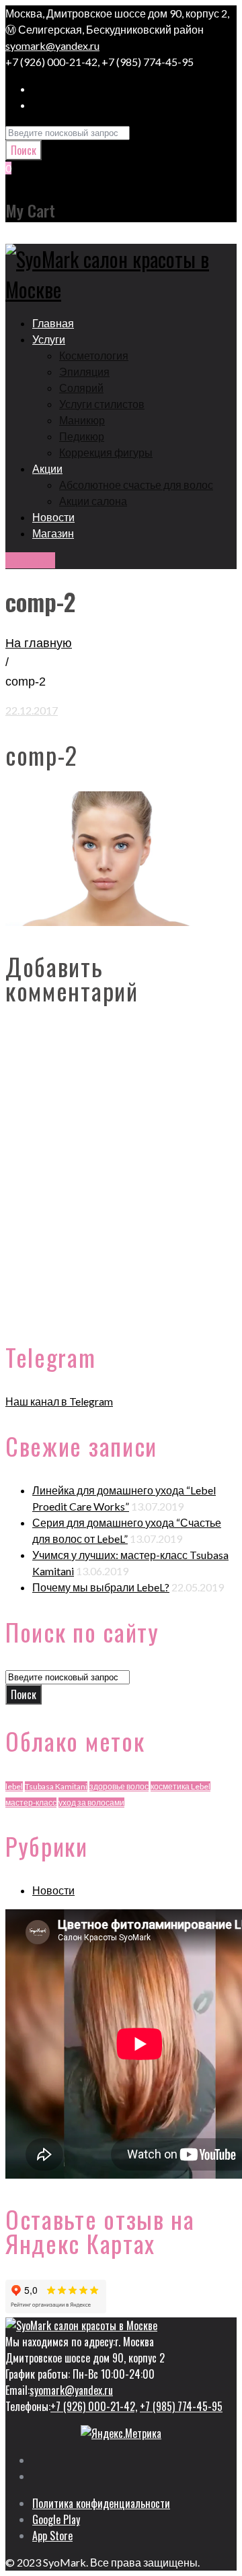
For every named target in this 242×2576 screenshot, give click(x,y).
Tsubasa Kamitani (56, 1786)
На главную (39, 643)
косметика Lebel (180, 1786)
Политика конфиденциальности (101, 2503)
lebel (14, 1786)
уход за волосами (91, 1803)
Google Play (56, 2519)
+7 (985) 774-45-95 (181, 2406)
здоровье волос (119, 1786)
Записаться (30, 560)
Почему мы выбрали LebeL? (101, 1587)
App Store (52, 2536)
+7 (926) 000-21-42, (94, 2406)
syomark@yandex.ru (52, 45)
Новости (53, 1890)
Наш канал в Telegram (59, 1401)
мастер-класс (31, 1803)
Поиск (24, 150)
